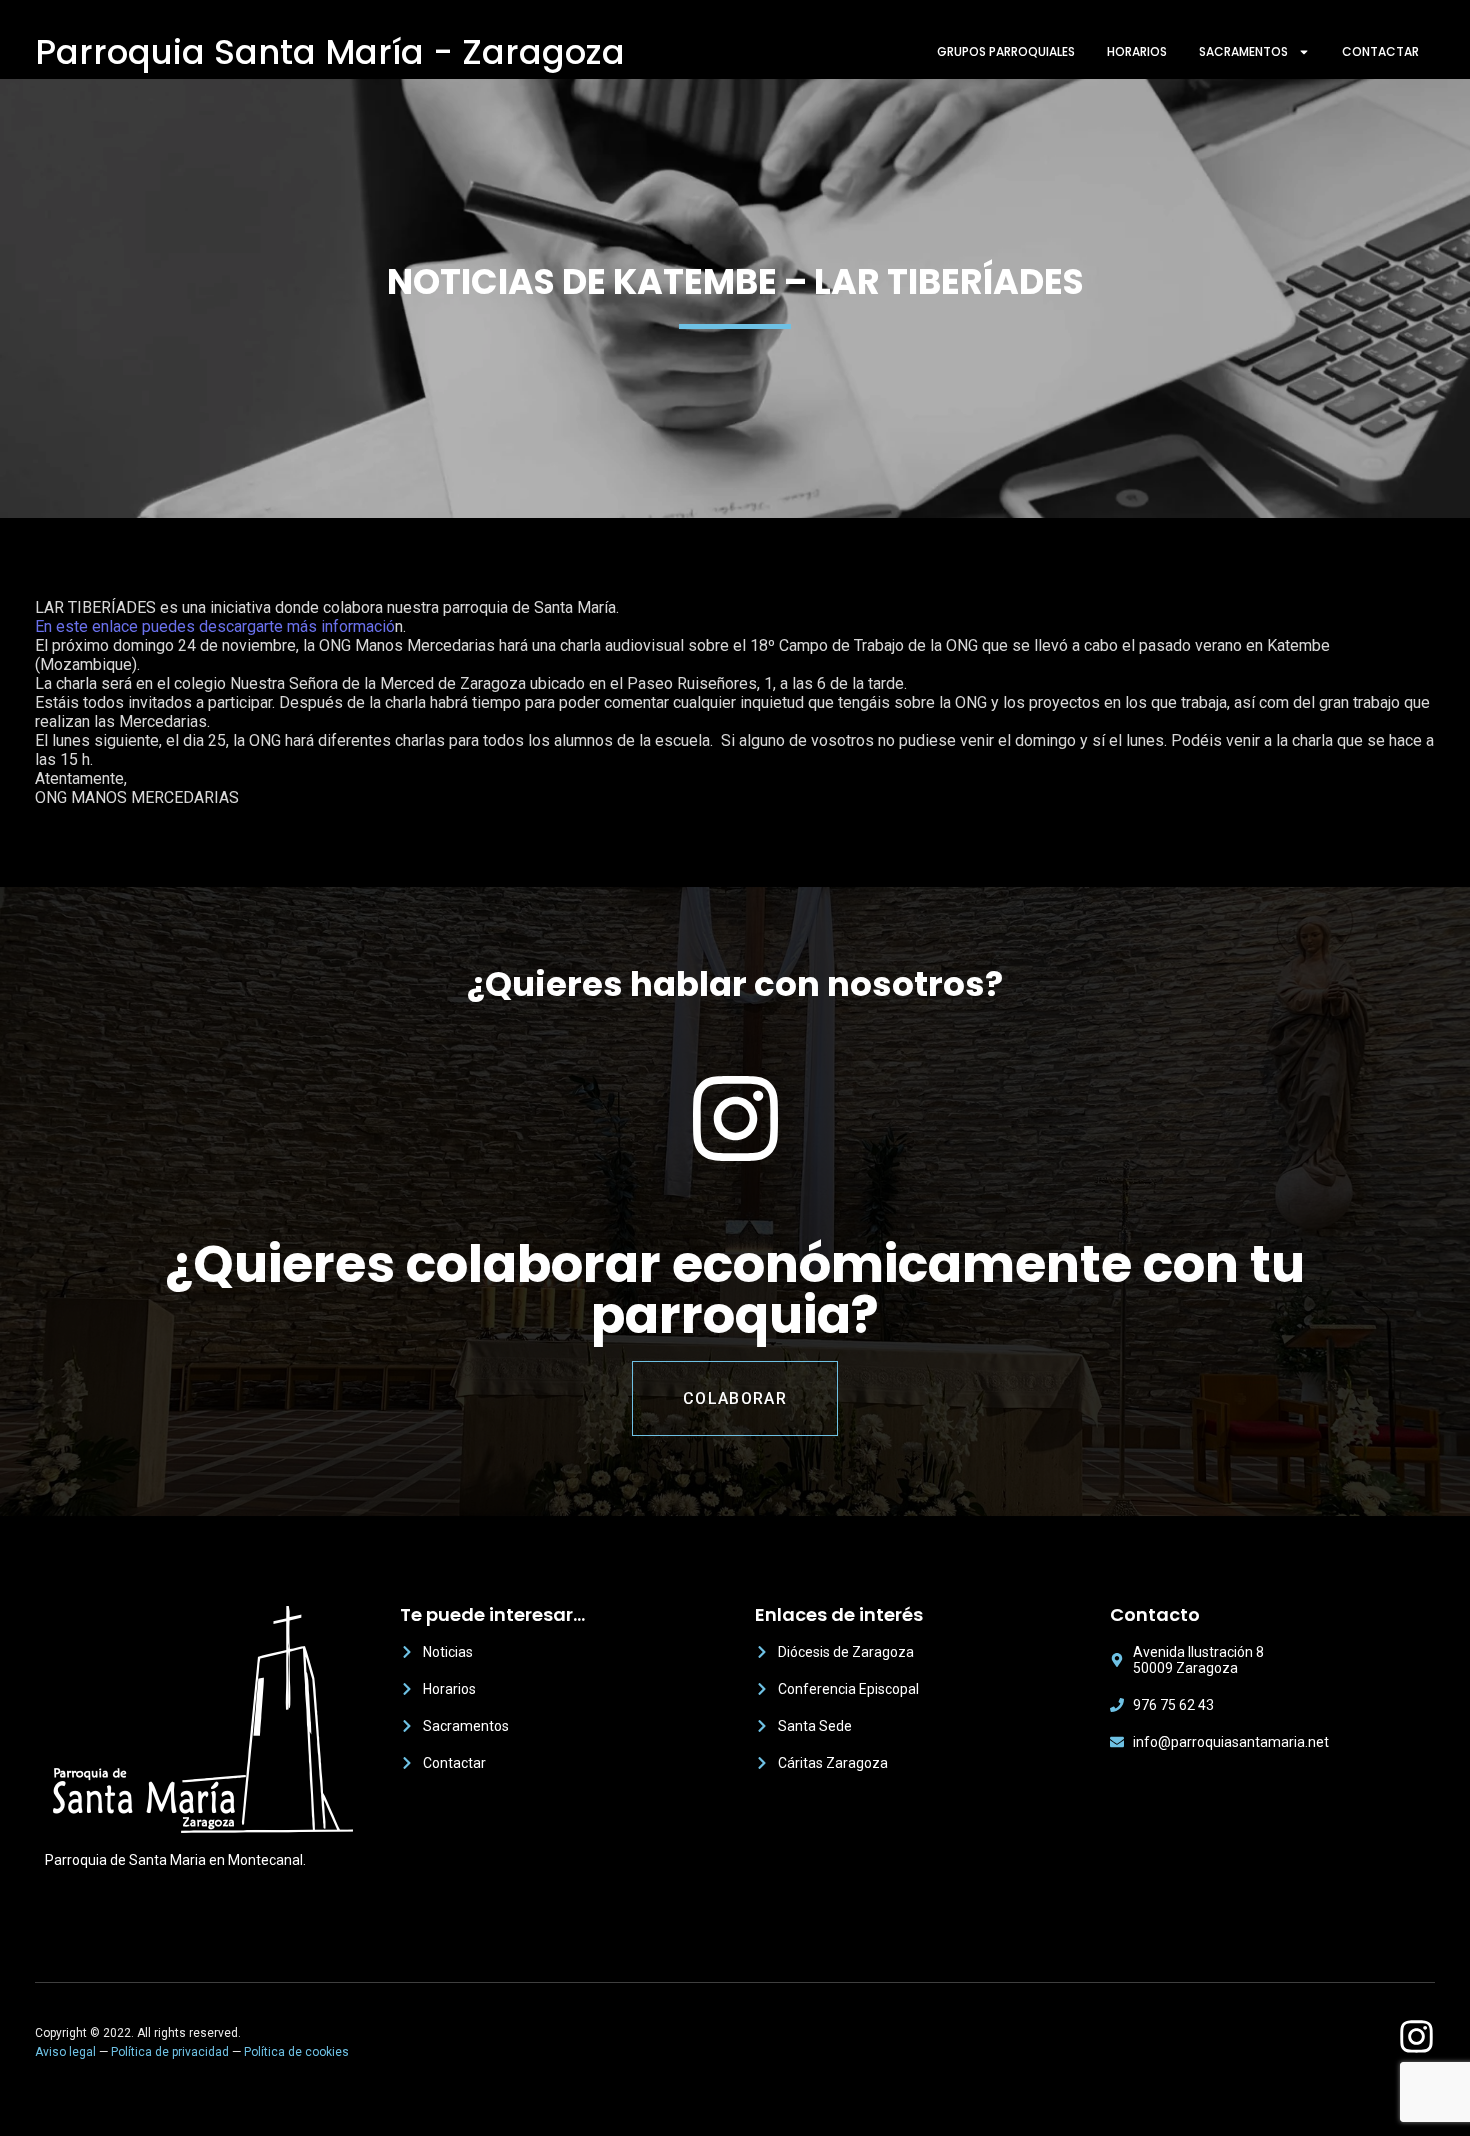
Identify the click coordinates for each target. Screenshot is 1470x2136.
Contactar (1380, 51)
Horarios (1137, 51)
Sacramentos (1243, 51)
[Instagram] (1416, 2036)
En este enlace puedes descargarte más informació (215, 626)
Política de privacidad (170, 2052)
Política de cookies (296, 2052)
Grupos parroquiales (1006, 51)
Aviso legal (65, 2052)
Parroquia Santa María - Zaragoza (330, 52)
